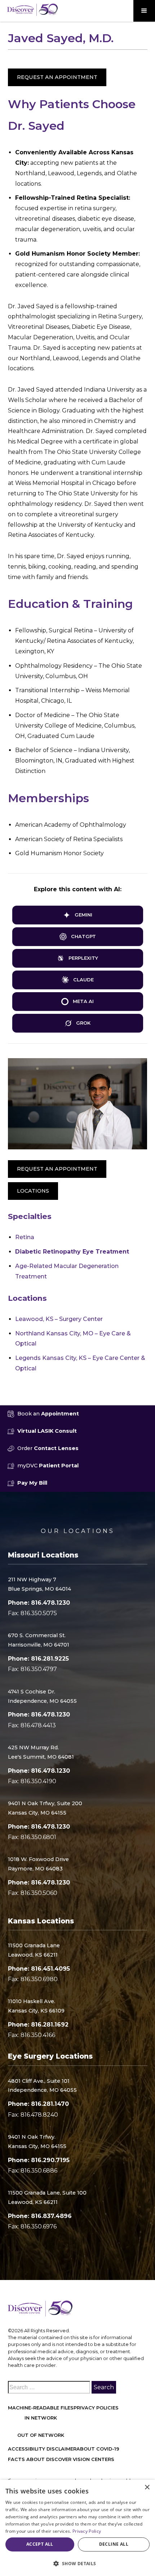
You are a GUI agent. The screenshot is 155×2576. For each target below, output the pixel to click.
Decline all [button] (114, 2544)
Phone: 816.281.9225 (38, 1659)
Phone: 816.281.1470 (38, 2104)
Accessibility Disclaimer (42, 2449)
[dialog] (77, 2528)
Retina (25, 1237)
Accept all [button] (40, 2544)
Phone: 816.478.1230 (39, 1603)
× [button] (147, 2487)
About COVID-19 (98, 2449)
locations (33, 1191)
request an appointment (57, 1169)
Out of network (41, 2435)
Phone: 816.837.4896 (40, 2216)
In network (41, 2418)
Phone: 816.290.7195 (39, 2160)
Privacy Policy (87, 2531)
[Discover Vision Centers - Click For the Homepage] (32, 10)
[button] (144, 11)
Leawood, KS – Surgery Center (59, 1319)
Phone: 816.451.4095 (39, 1969)
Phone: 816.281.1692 (38, 2025)
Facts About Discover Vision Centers (61, 2459)
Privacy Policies (96, 2408)
